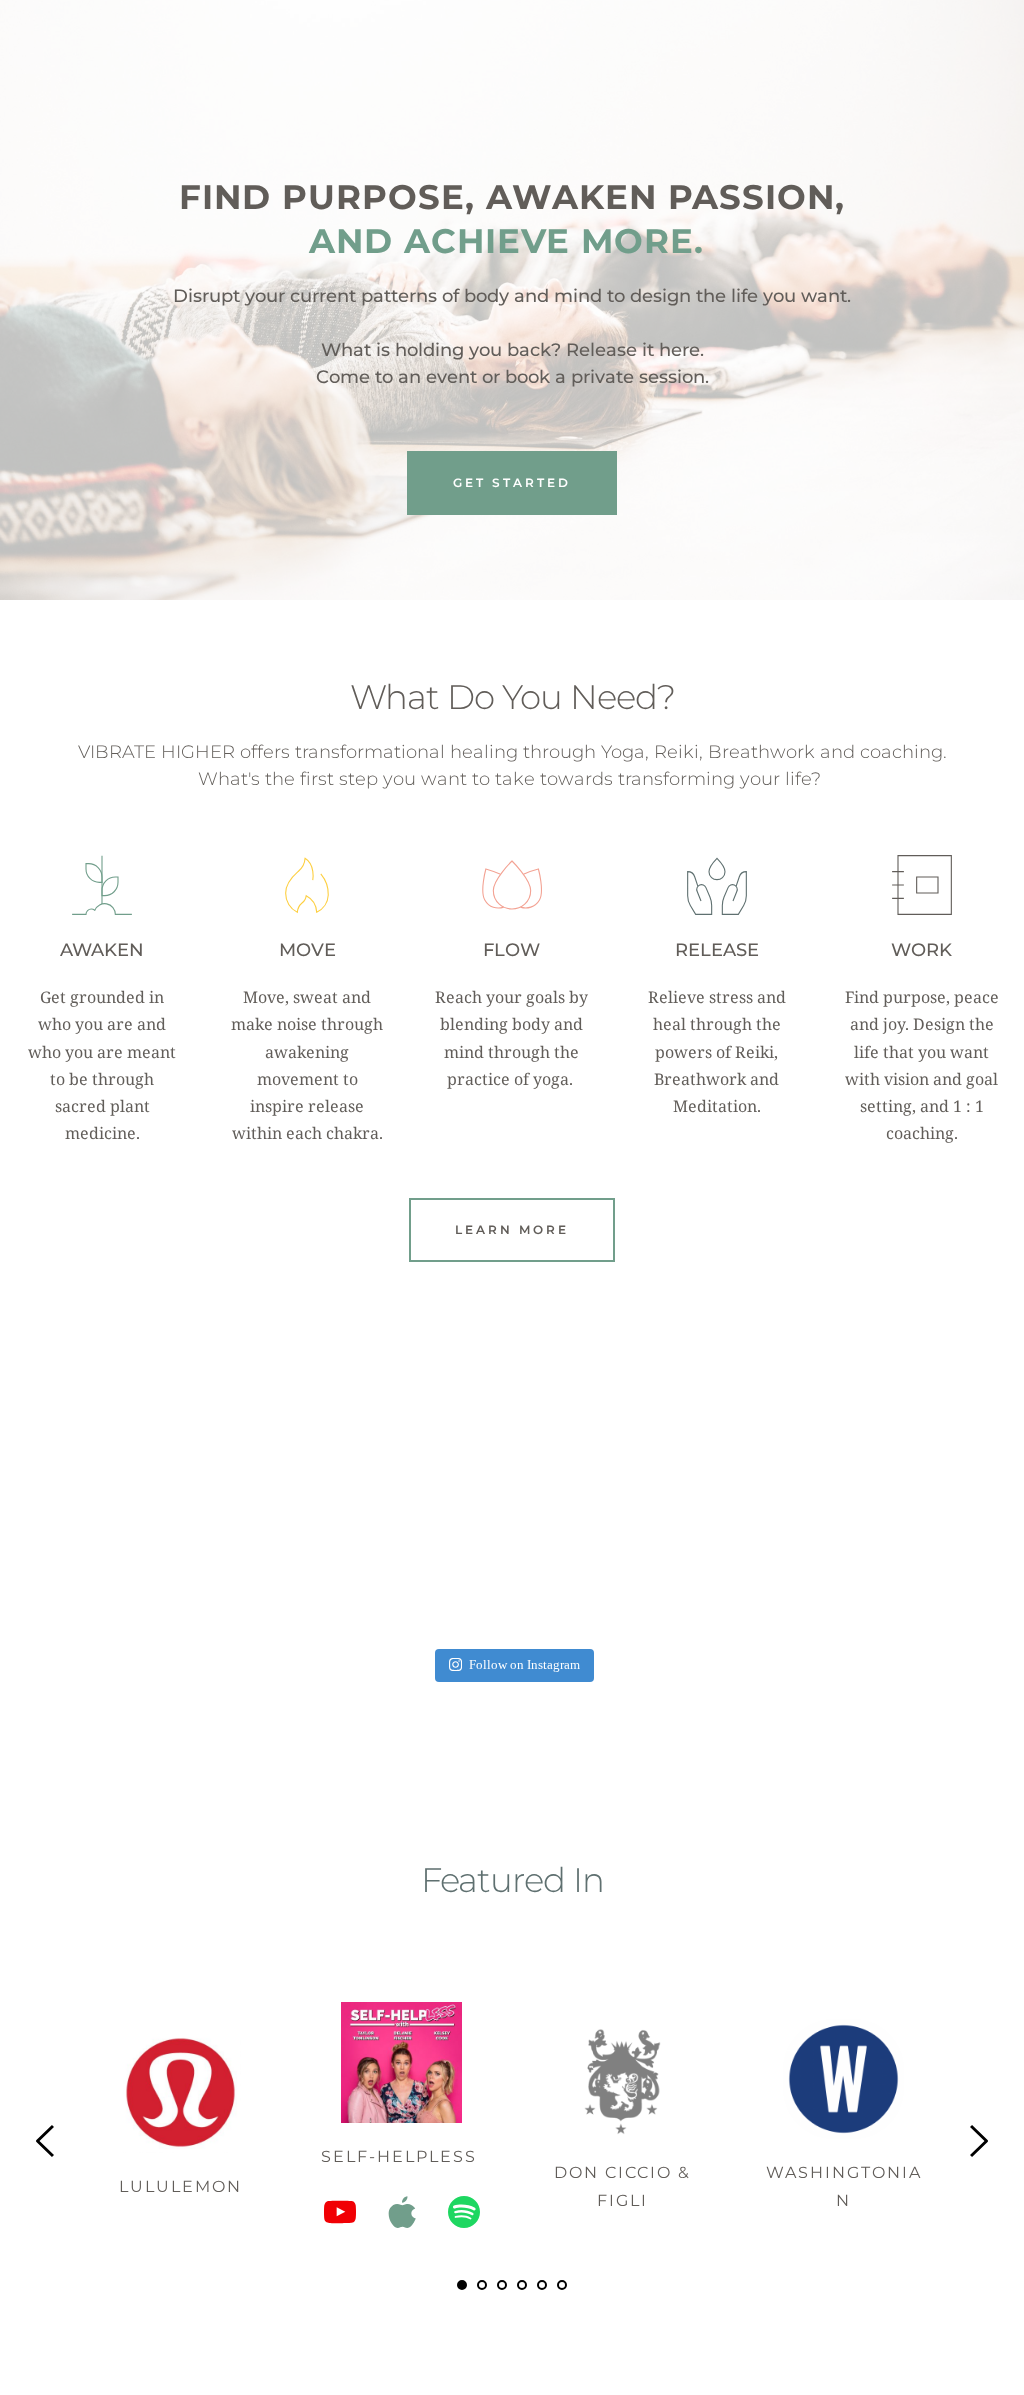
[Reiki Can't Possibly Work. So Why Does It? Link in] (315, 1540)
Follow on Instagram (524, 1665)
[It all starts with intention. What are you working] (118, 1540)
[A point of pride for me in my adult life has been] (905, 1540)
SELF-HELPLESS (402, 2156)
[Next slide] (978, 2141)
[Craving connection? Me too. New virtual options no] (708, 1540)
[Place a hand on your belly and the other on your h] (512, 1540)
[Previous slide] (46, 2141)
